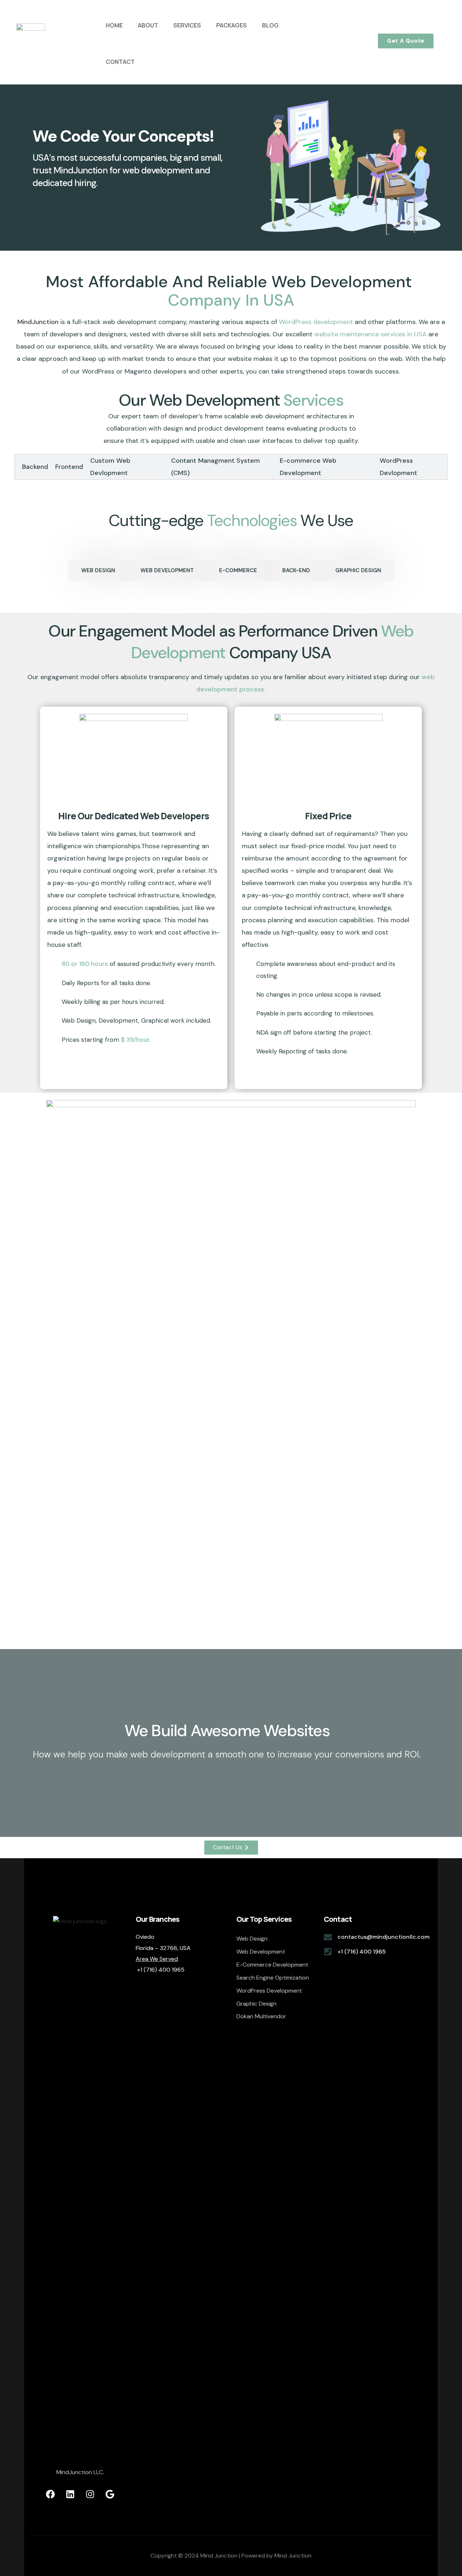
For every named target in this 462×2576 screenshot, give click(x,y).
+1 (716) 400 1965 (362, 1952)
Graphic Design (256, 2004)
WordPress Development (269, 1991)
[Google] (110, 2494)
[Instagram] (90, 2494)
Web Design (252, 1939)
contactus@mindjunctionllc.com (383, 1937)
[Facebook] (50, 2494)
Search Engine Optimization (273, 1978)
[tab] (31, 467)
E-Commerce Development (272, 1965)
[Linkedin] (70, 2494)
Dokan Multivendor (261, 2016)
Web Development (261, 1952)
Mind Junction (293, 2556)
